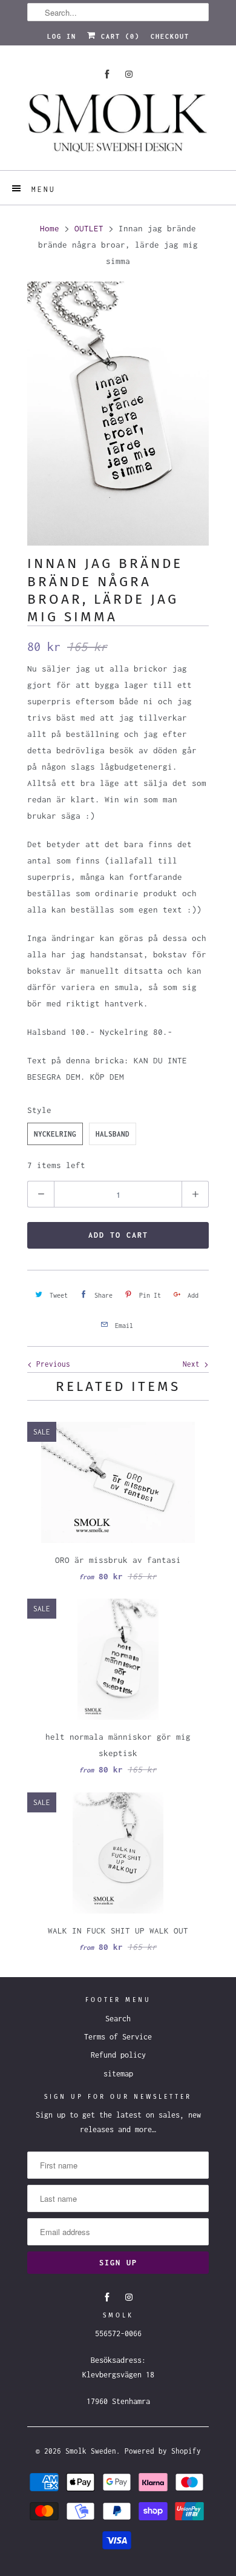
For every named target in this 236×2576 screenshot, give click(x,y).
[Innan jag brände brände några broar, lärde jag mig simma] (118, 414)
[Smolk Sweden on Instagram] (129, 74)
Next (193, 1364)
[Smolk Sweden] (118, 127)
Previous (51, 1364)
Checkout (170, 36)
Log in (62, 36)
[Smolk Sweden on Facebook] (107, 74)
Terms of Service (118, 2037)
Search (118, 2019)
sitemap (118, 2074)
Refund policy (118, 2055)
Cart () (118, 36)
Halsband (113, 1134)
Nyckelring (55, 1134)
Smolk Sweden (91, 2451)
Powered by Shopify (163, 2451)
